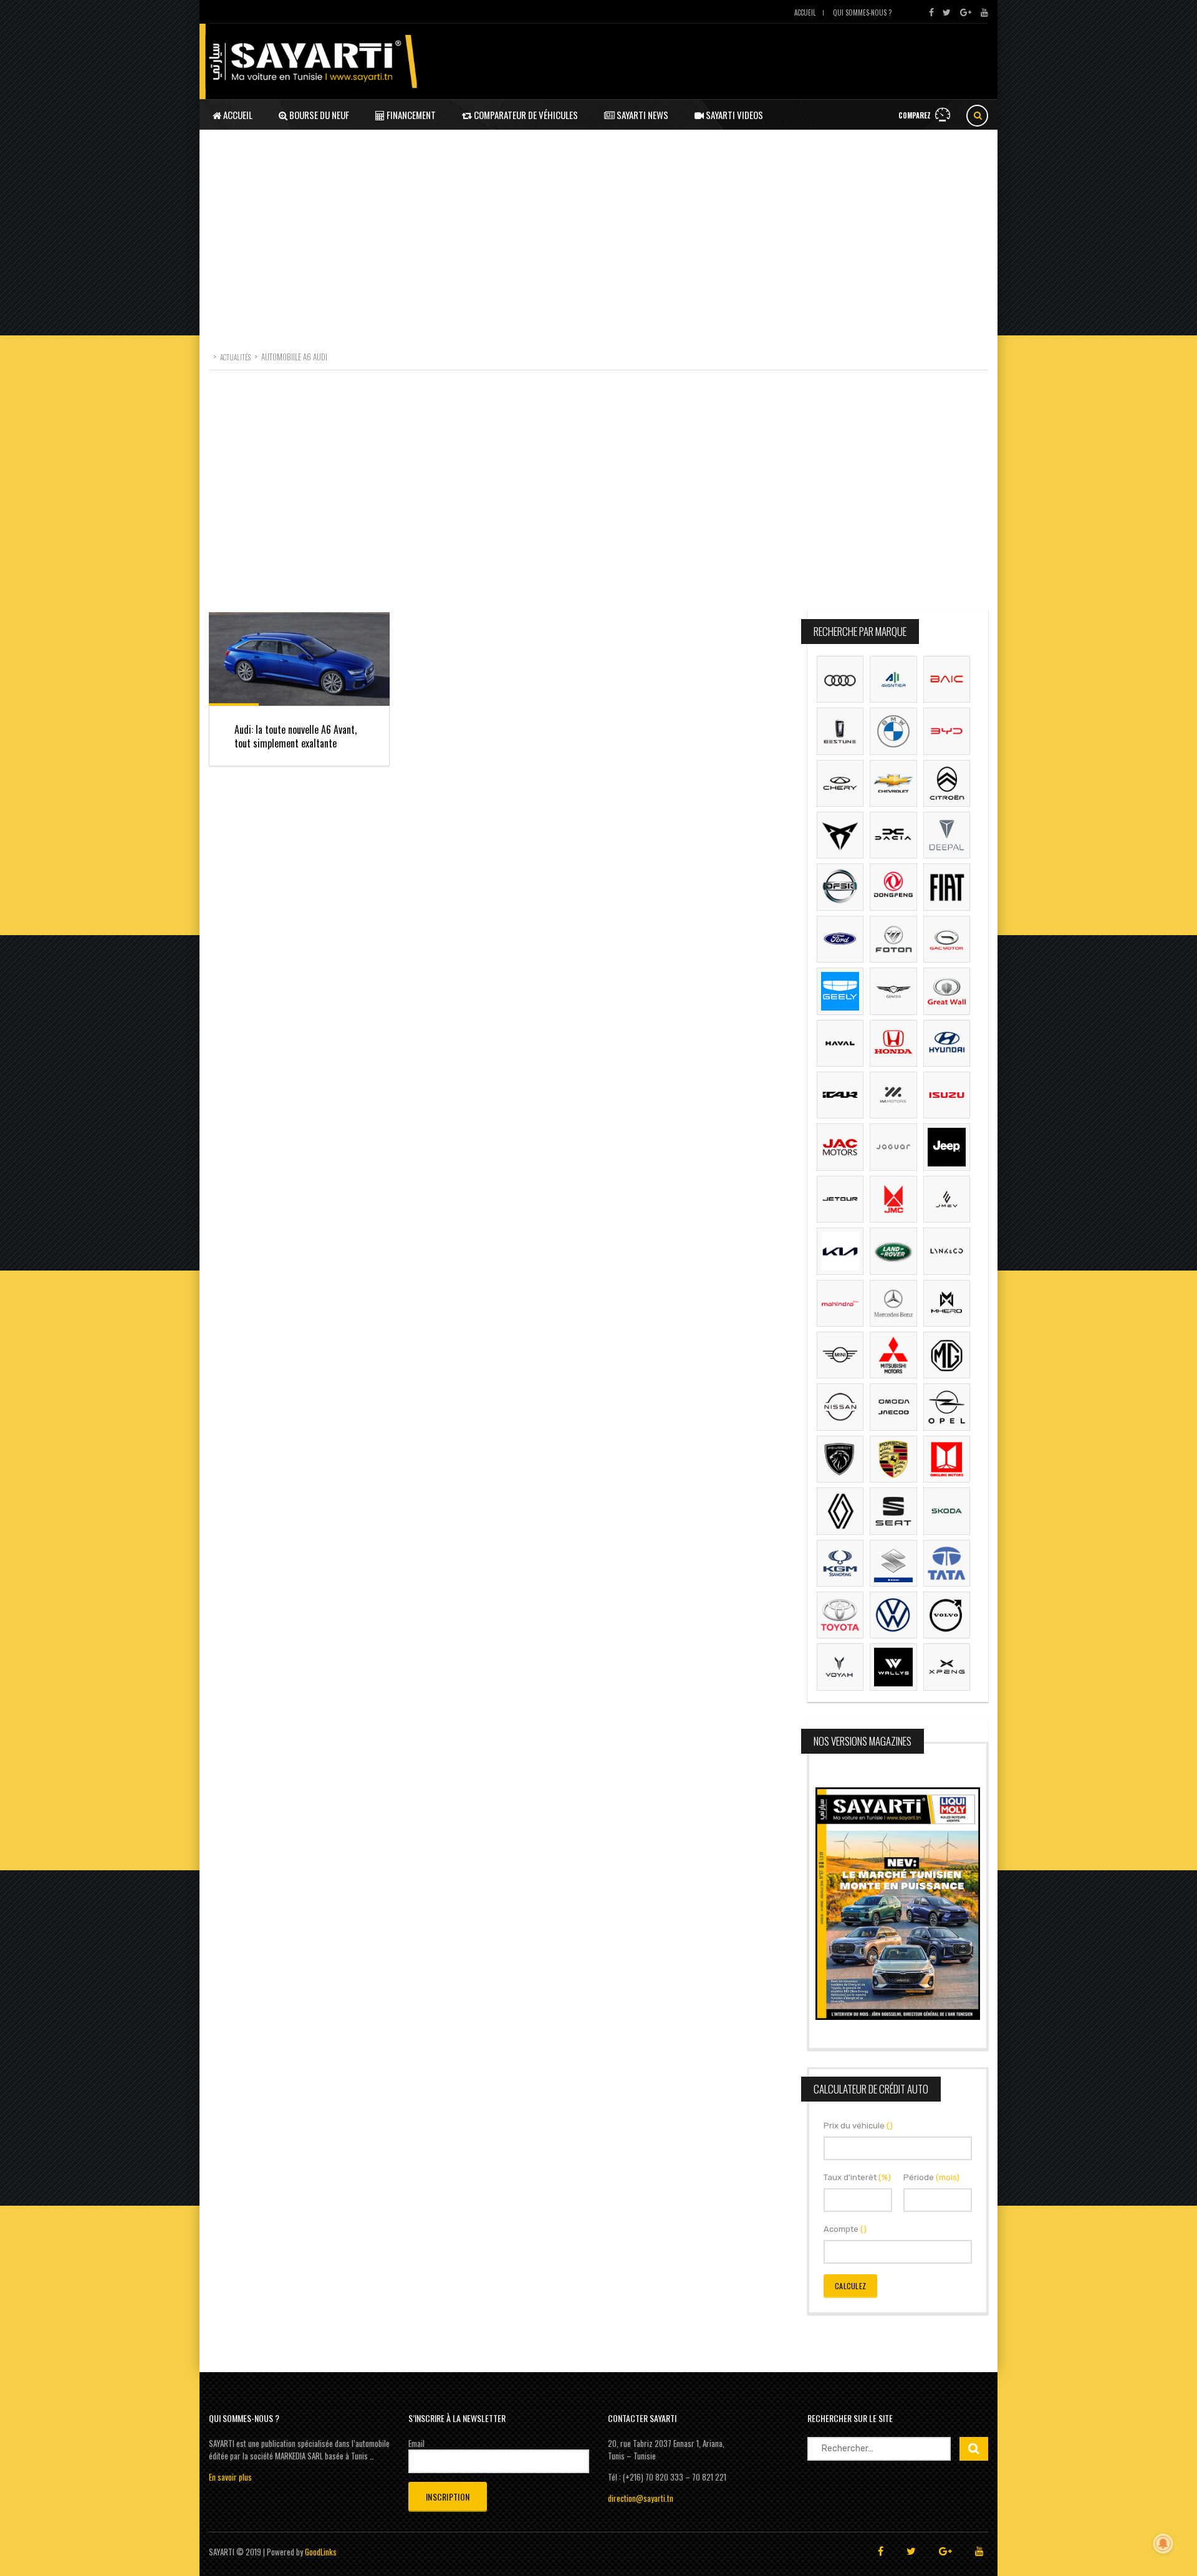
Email (416, 2443)
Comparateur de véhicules (525, 115)
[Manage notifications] (1163, 2544)
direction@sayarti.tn (641, 2498)
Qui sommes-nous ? (862, 12)
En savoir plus (230, 2477)
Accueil (805, 12)
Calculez (850, 2286)
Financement (410, 115)
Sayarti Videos (733, 115)
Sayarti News (642, 115)
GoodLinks (321, 2552)
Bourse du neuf (318, 115)
